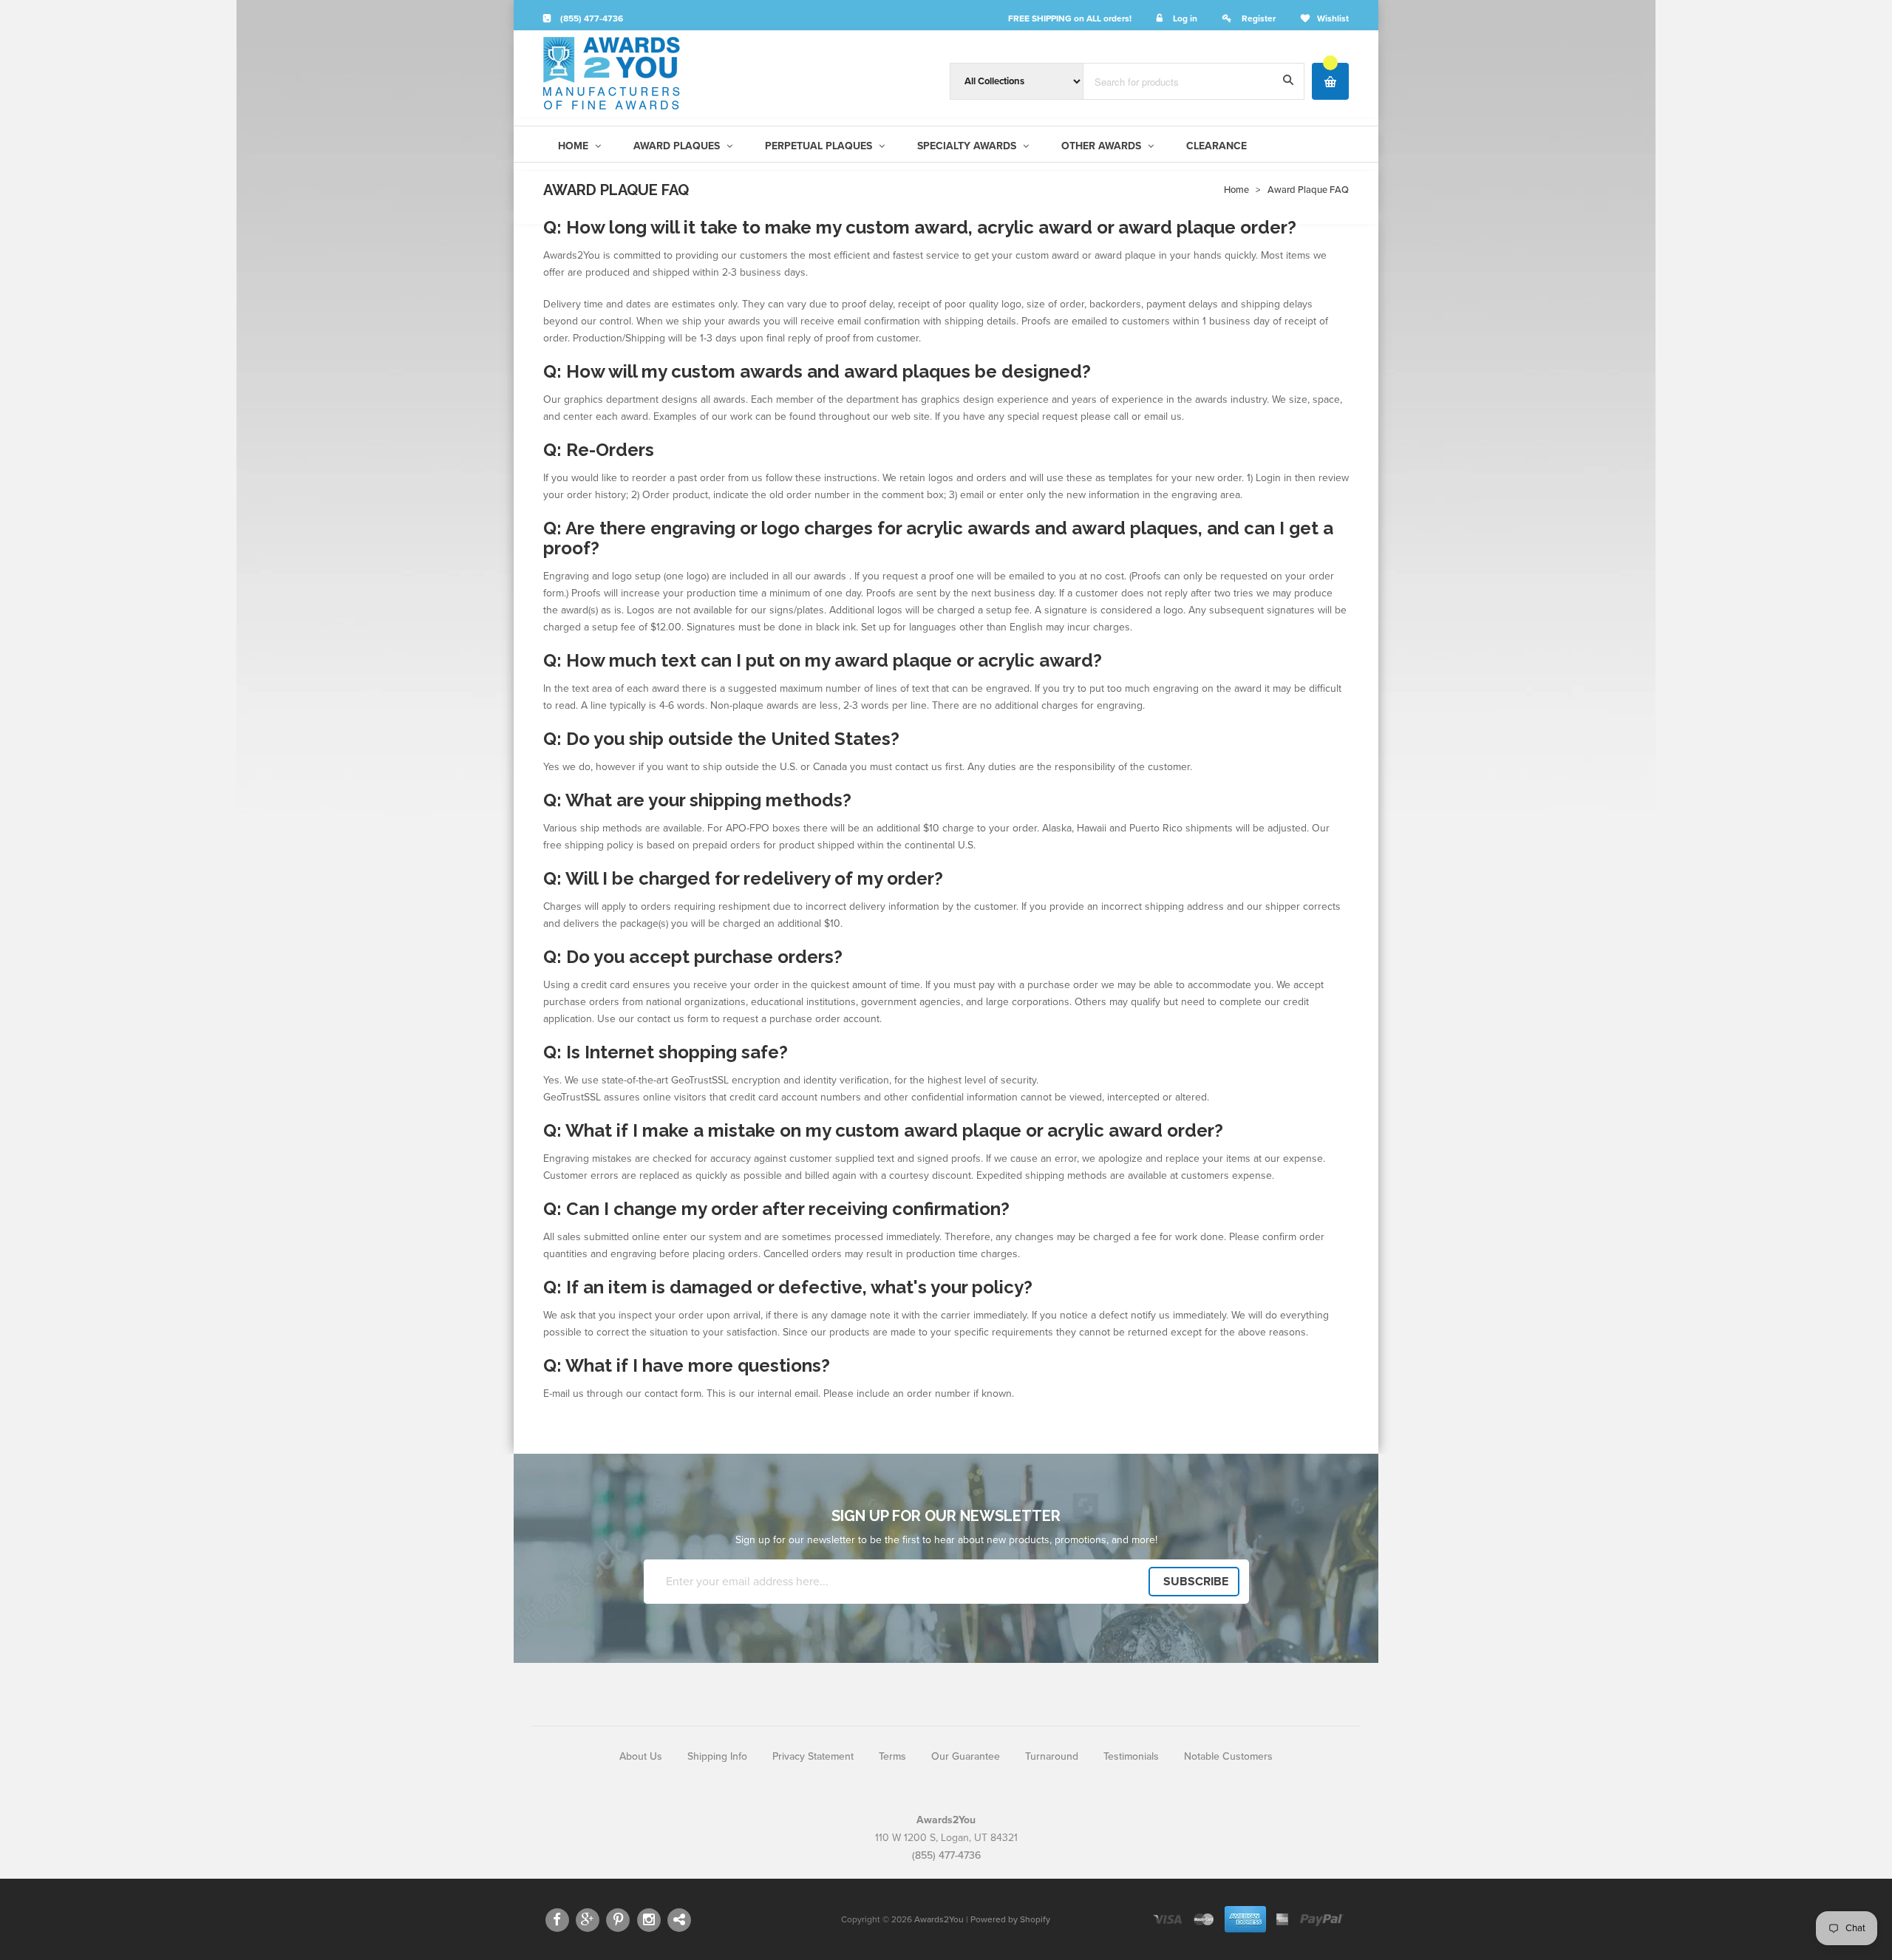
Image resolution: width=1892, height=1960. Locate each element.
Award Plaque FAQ (1308, 190)
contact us (661, 1019)
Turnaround (1052, 1756)
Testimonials (1131, 1756)
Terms (892, 1756)
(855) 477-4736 (591, 18)
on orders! (1070, 18)
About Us (641, 1756)
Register (1259, 18)
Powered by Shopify (1010, 1919)
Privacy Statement (813, 1756)
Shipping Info (717, 1756)
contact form (673, 1394)
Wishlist (1333, 18)
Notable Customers (1228, 1756)
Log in (1185, 18)
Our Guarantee (966, 1756)
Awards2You (939, 1919)
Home (1236, 190)
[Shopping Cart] (1330, 81)
